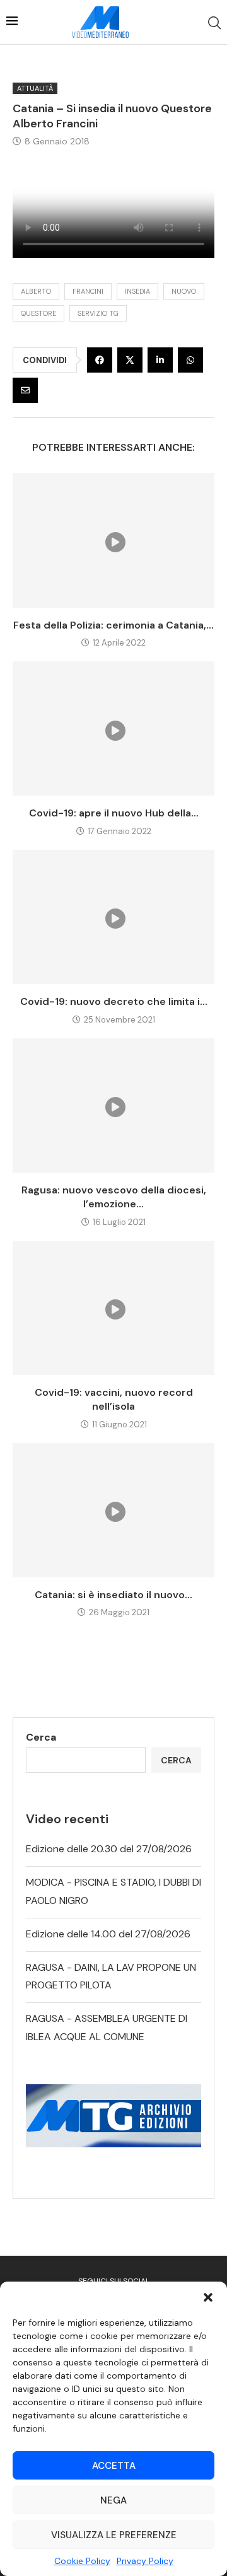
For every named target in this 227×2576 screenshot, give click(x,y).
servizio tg (98, 313)
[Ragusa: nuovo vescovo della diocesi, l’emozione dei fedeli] (113, 1105)
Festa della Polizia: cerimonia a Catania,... (113, 625)
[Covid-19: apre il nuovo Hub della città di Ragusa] (113, 728)
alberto (36, 291)
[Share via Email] (25, 390)
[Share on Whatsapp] (190, 360)
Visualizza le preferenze (114, 2535)
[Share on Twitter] (130, 360)
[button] (208, 2297)
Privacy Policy (145, 2561)
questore (38, 313)
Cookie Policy (82, 2561)
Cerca (41, 1737)
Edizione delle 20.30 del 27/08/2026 (109, 1849)
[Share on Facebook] (100, 360)
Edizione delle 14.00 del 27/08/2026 (108, 1934)
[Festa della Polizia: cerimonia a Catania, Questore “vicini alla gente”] (113, 540)
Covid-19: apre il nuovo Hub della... (114, 813)
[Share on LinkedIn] (160, 360)
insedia (137, 291)
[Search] (214, 23)
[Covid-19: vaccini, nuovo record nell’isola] (113, 1308)
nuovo (184, 291)
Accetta (114, 2466)
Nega (113, 2500)
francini (88, 291)
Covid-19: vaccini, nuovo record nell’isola (114, 1399)
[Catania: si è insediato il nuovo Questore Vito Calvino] (113, 1510)
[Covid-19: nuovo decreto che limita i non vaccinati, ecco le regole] (113, 917)
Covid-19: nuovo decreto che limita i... (114, 1001)
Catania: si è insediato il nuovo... (113, 1595)
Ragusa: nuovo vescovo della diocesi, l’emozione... (114, 1197)
